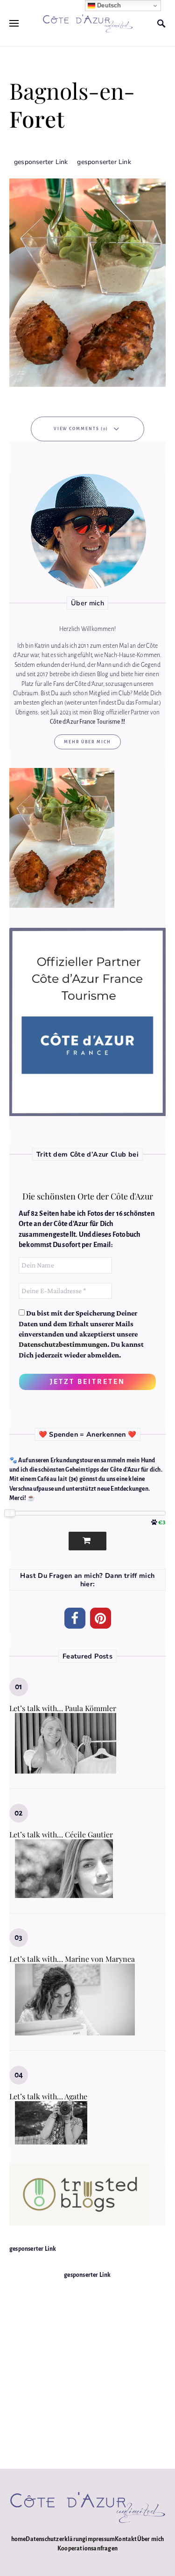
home (19, 2539)
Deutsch (108, 5)
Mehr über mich (87, 742)
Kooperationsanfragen (87, 2549)
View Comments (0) (81, 429)
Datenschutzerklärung (56, 2539)
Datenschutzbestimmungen (63, 1344)
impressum (100, 2539)
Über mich (151, 2539)
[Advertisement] (87, 2367)
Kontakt (126, 2539)
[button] (75, 1618)
